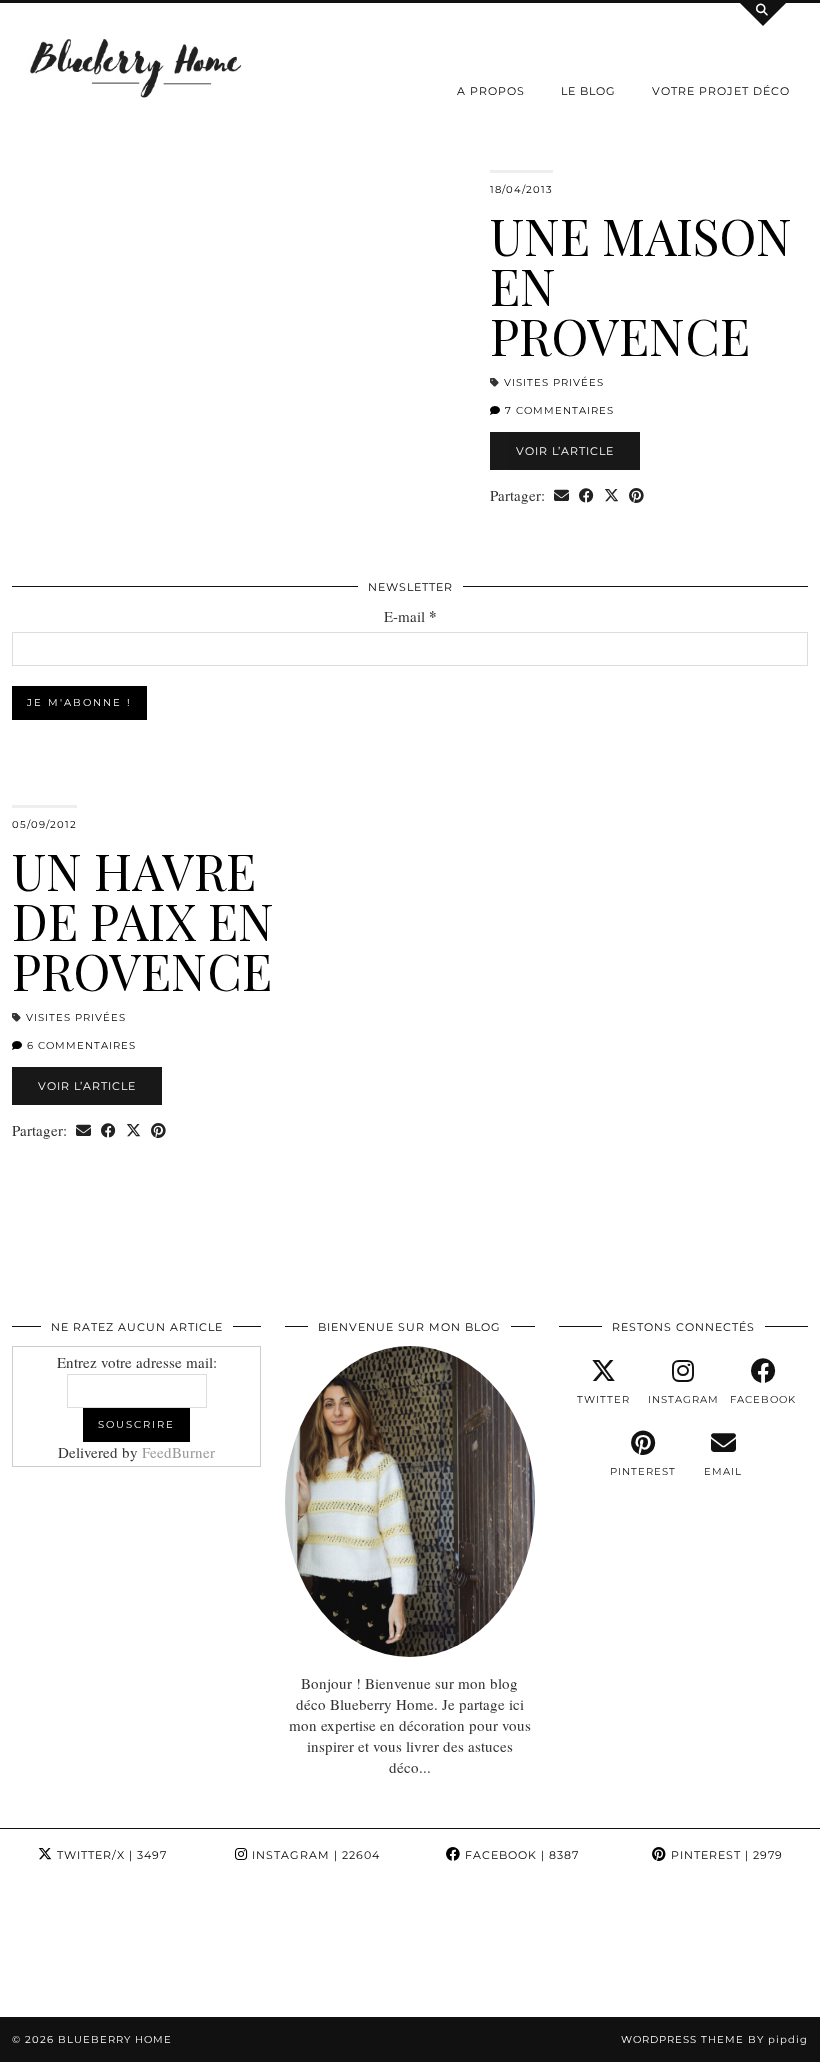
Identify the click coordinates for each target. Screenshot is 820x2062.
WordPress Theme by (714, 2039)
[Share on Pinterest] (636, 495)
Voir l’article (565, 451)
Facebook (520, 1855)
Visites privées (554, 382)
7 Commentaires (557, 410)
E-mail (410, 616)
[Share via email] (561, 495)
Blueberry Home (115, 2039)
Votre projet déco (721, 91)
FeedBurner (178, 1452)
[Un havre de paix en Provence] (581, 963)
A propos (491, 91)
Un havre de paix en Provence (143, 920)
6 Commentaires (79, 1045)
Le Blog (588, 91)
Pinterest (725, 1855)
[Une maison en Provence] (239, 328)
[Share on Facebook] (586, 495)
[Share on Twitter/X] (611, 495)
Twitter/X (110, 1855)
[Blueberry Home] (136, 66)
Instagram (314, 1855)
